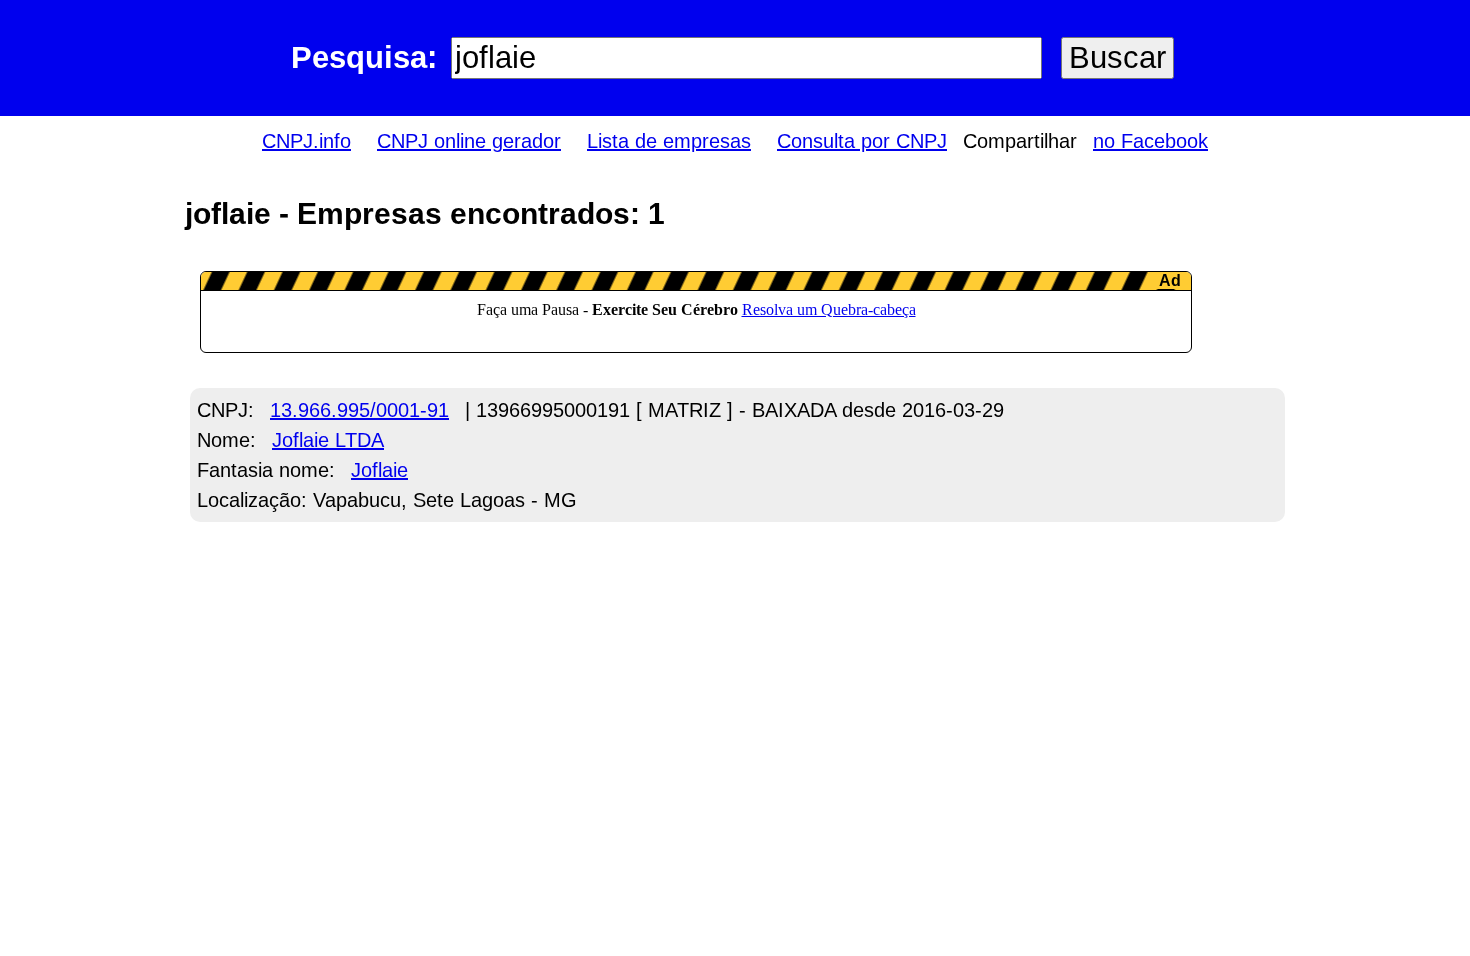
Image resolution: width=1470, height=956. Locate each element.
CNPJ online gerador (469, 141)
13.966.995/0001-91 (359, 410)
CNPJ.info (306, 141)
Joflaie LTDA (328, 440)
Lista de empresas (669, 141)
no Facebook (1150, 141)
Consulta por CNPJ (862, 141)
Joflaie (379, 470)
